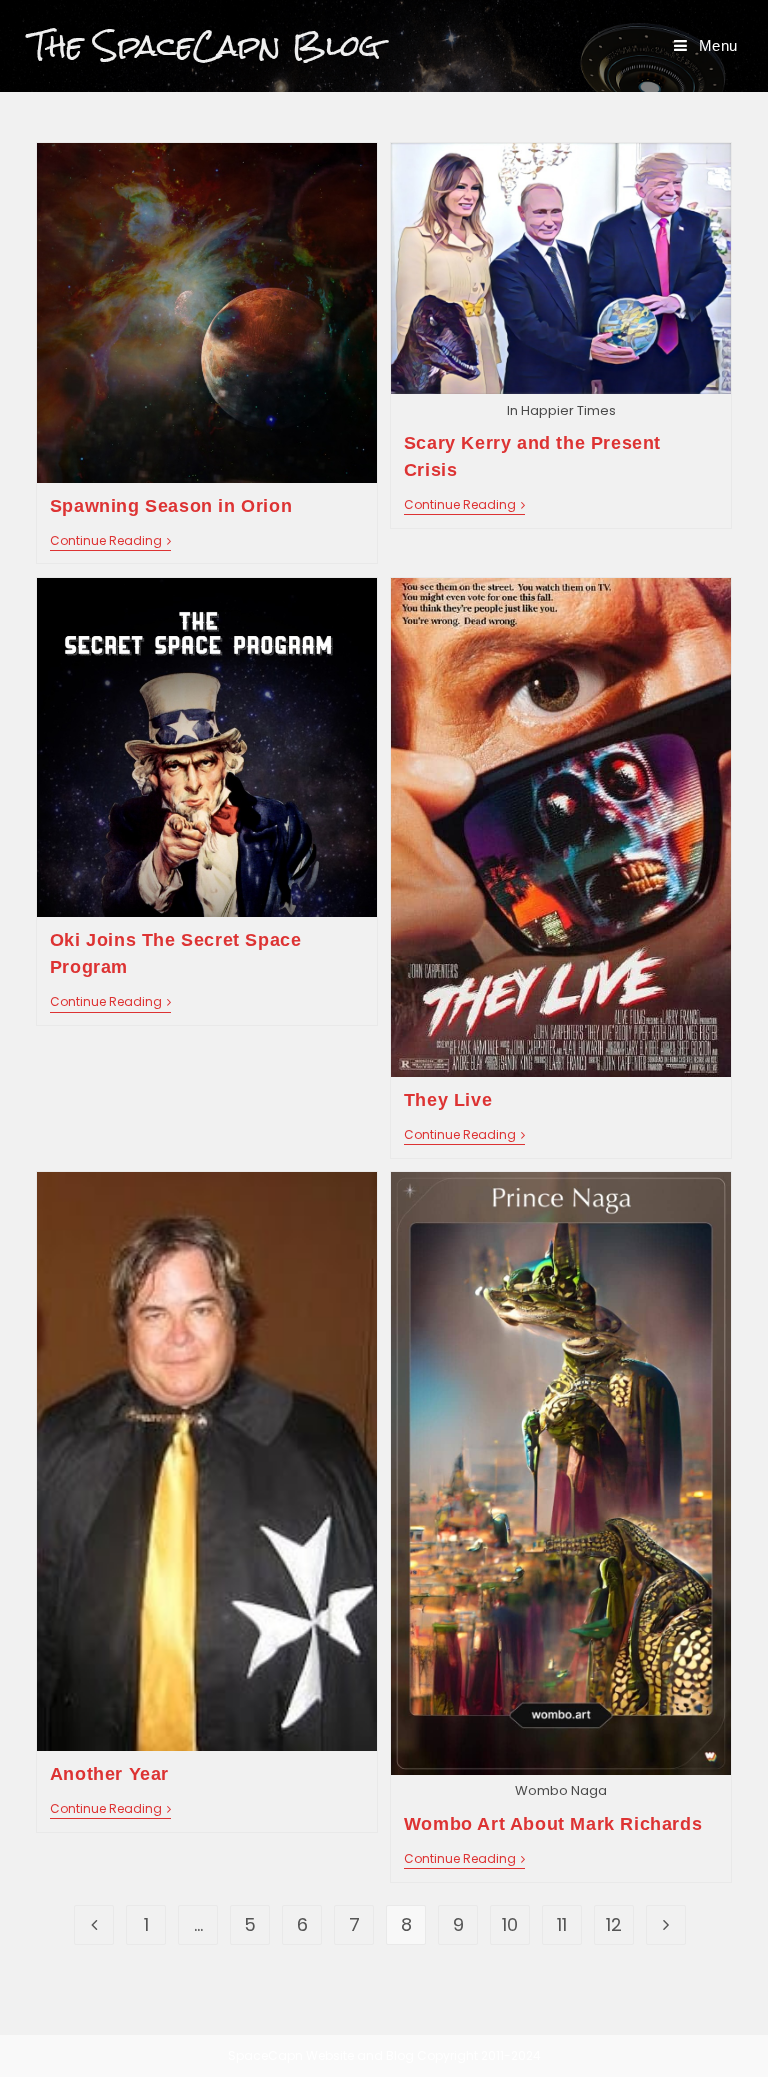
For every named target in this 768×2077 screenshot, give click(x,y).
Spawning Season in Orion (171, 506)
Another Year (109, 1774)
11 (562, 1924)
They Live (448, 1100)
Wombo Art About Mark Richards (553, 1824)
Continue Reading (110, 542)
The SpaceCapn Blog (205, 45)
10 (510, 1924)
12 (614, 1924)
